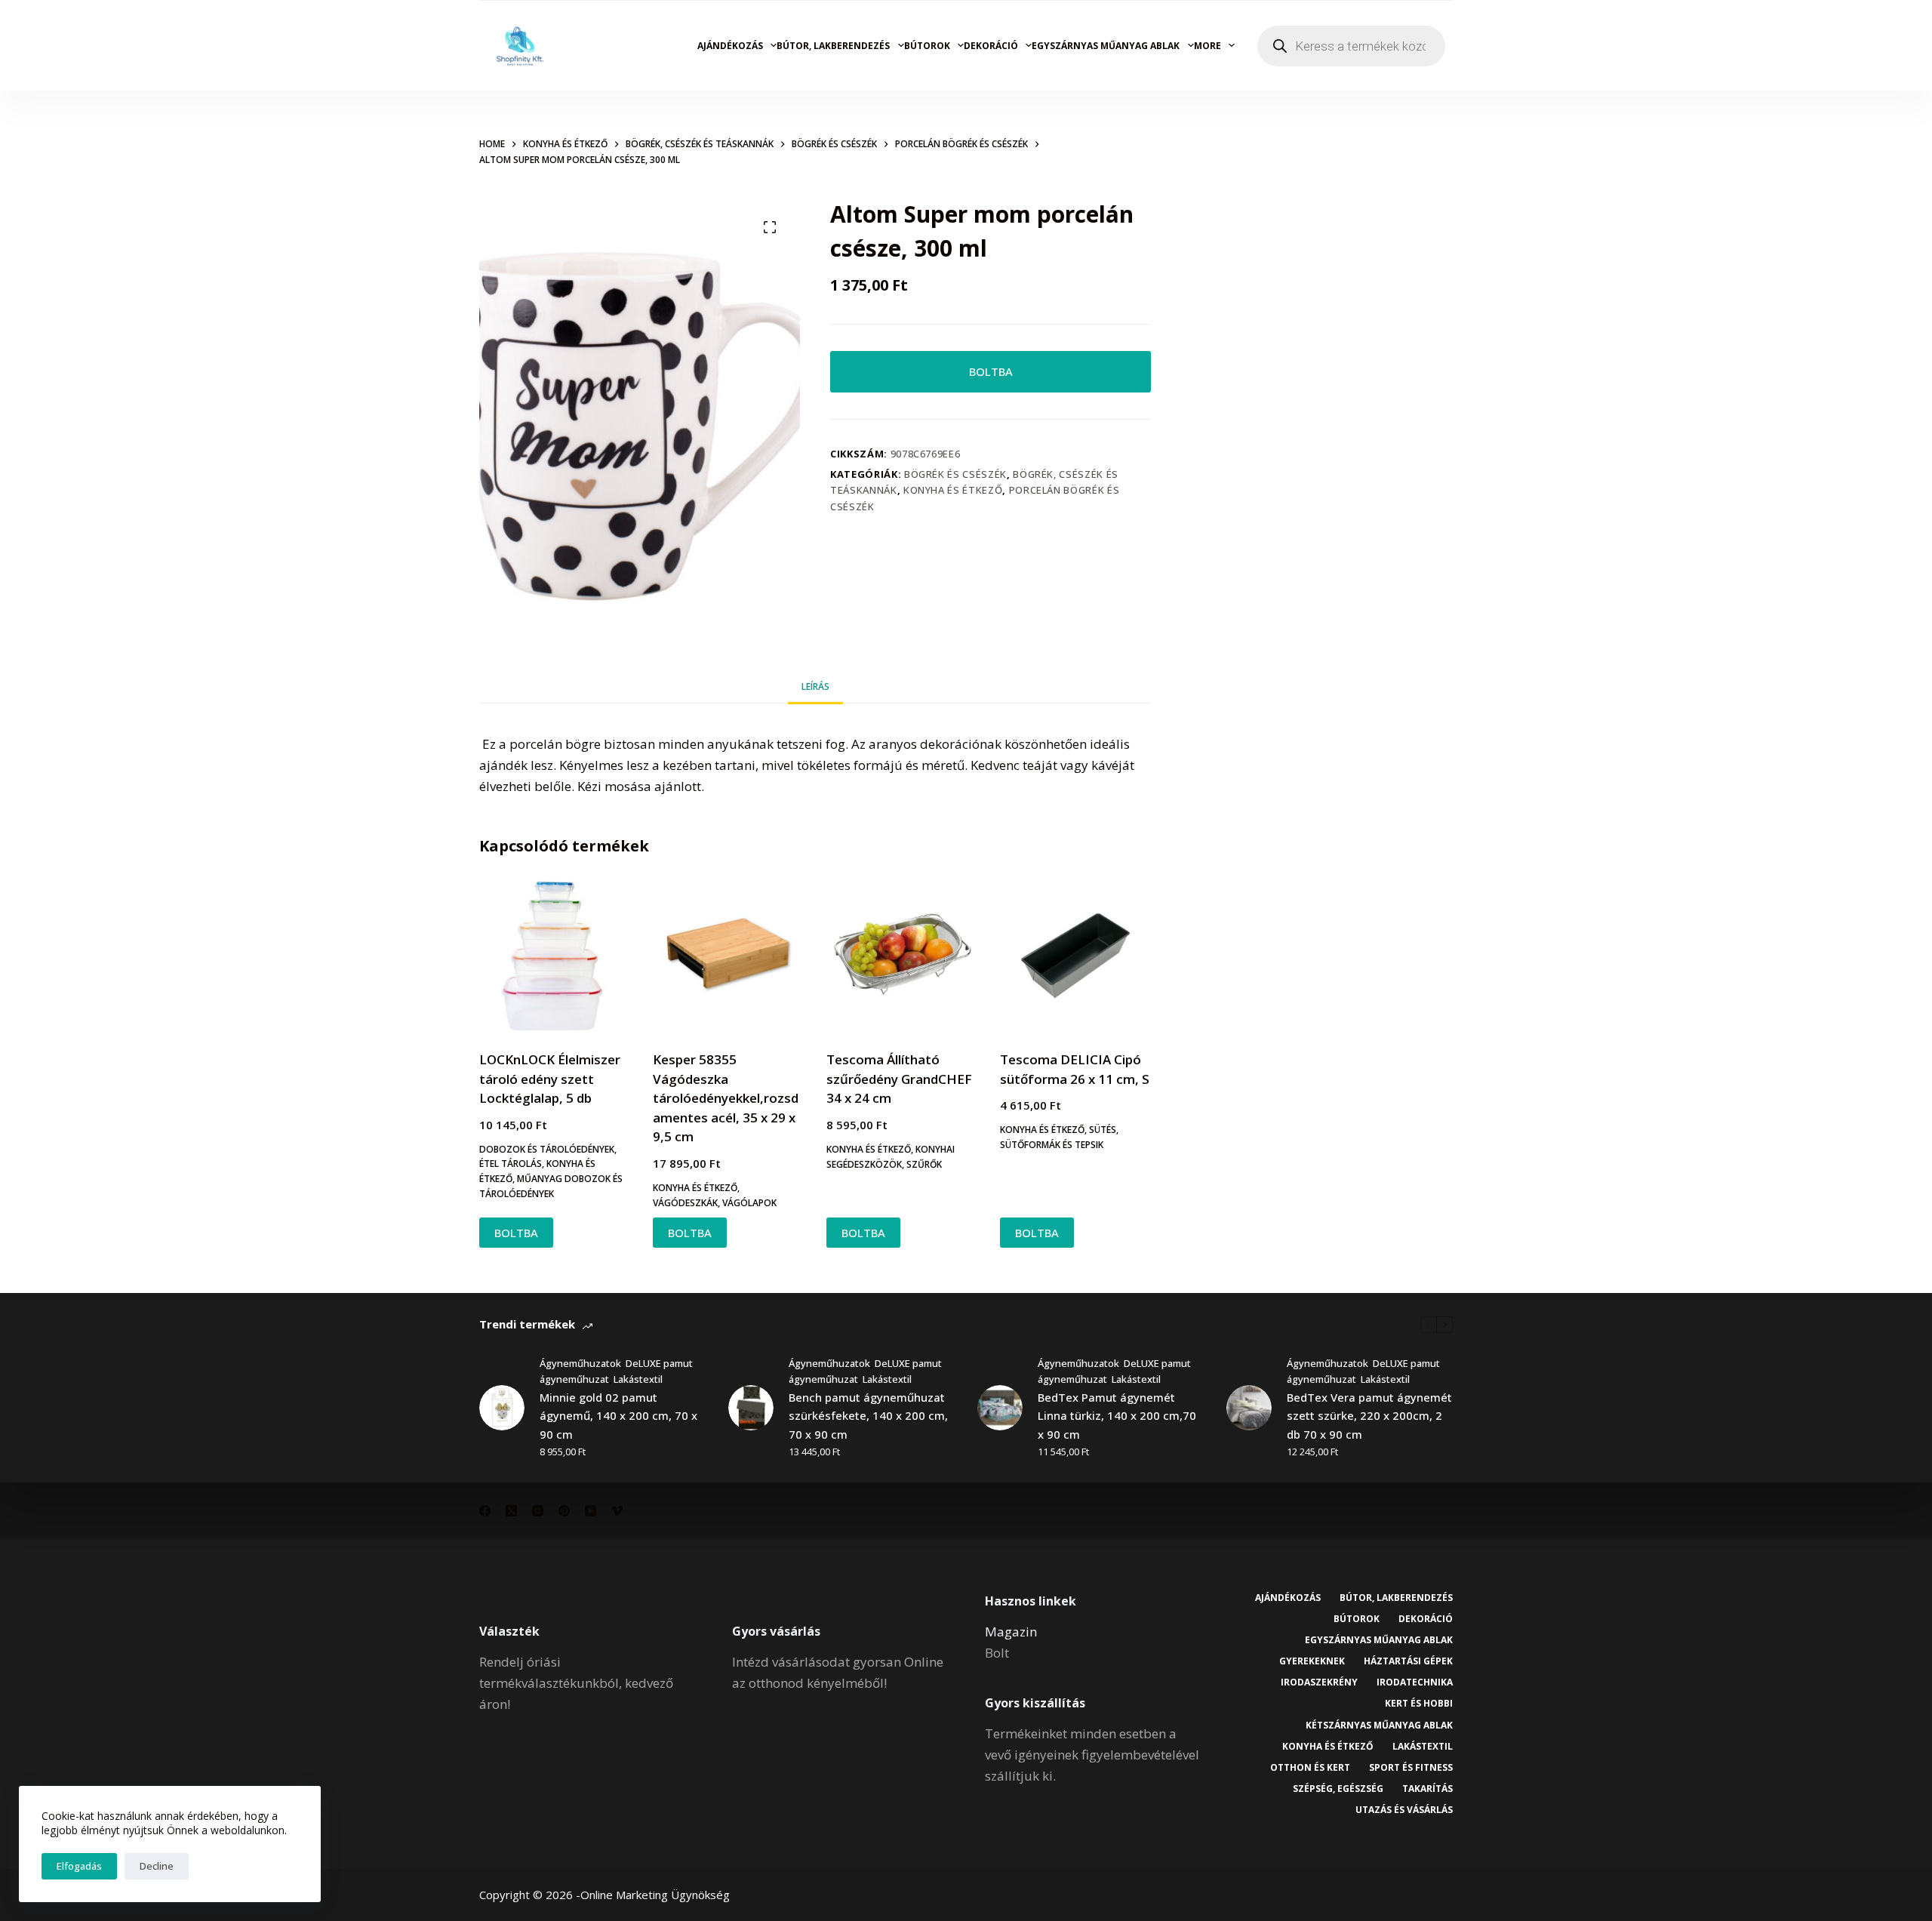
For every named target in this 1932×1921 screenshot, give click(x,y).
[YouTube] (591, 1511)
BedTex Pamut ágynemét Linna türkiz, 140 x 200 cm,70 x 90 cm (1117, 1416)
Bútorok (927, 46)
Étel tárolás (511, 1164)
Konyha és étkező (953, 490)
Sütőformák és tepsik (1052, 1145)
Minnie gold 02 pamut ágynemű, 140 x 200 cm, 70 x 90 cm (618, 1416)
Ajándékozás (730, 46)
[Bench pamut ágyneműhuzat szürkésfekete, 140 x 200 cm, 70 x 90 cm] (751, 1408)
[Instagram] (538, 1511)
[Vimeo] (617, 1511)
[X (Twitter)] (511, 1511)
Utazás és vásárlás (1404, 1810)
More (1207, 46)
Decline (157, 1866)
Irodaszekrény (1319, 1682)
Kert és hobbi (1419, 1704)
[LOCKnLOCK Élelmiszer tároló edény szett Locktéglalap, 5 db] (555, 956)
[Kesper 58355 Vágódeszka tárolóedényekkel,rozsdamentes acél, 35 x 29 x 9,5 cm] (728, 956)
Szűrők (924, 1164)
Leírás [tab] (815, 687)
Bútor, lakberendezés (833, 46)
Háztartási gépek (1408, 1661)
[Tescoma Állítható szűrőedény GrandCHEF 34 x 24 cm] (902, 956)
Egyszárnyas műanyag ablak (1106, 46)
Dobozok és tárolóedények (547, 1149)
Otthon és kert (1310, 1768)
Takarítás (1427, 1789)
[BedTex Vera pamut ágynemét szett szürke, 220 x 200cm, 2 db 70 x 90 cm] (1249, 1408)
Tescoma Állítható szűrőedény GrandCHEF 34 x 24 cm (899, 1079)
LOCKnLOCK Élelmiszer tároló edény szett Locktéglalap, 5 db (550, 1079)
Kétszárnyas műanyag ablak (1379, 1726)
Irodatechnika (1415, 1682)
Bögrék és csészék (955, 474)
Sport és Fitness (1411, 1768)
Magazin (1011, 1632)
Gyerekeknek (1312, 1661)
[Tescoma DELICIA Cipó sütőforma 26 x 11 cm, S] (1075, 956)
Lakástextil (638, 1379)
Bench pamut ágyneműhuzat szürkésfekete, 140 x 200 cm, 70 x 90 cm (868, 1416)
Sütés (1103, 1130)
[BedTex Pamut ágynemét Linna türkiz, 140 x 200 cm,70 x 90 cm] (1000, 1408)
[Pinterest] (564, 1511)
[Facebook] (485, 1511)
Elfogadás (79, 1866)
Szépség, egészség (1338, 1789)
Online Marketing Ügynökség (655, 1895)
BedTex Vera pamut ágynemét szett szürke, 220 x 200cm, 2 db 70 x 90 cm (1369, 1416)
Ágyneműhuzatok (580, 1363)
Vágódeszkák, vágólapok (715, 1203)
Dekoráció (991, 46)
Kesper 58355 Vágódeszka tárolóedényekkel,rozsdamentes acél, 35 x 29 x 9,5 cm (726, 1098)
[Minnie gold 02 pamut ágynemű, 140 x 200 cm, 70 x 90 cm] (502, 1408)
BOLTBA (991, 371)
